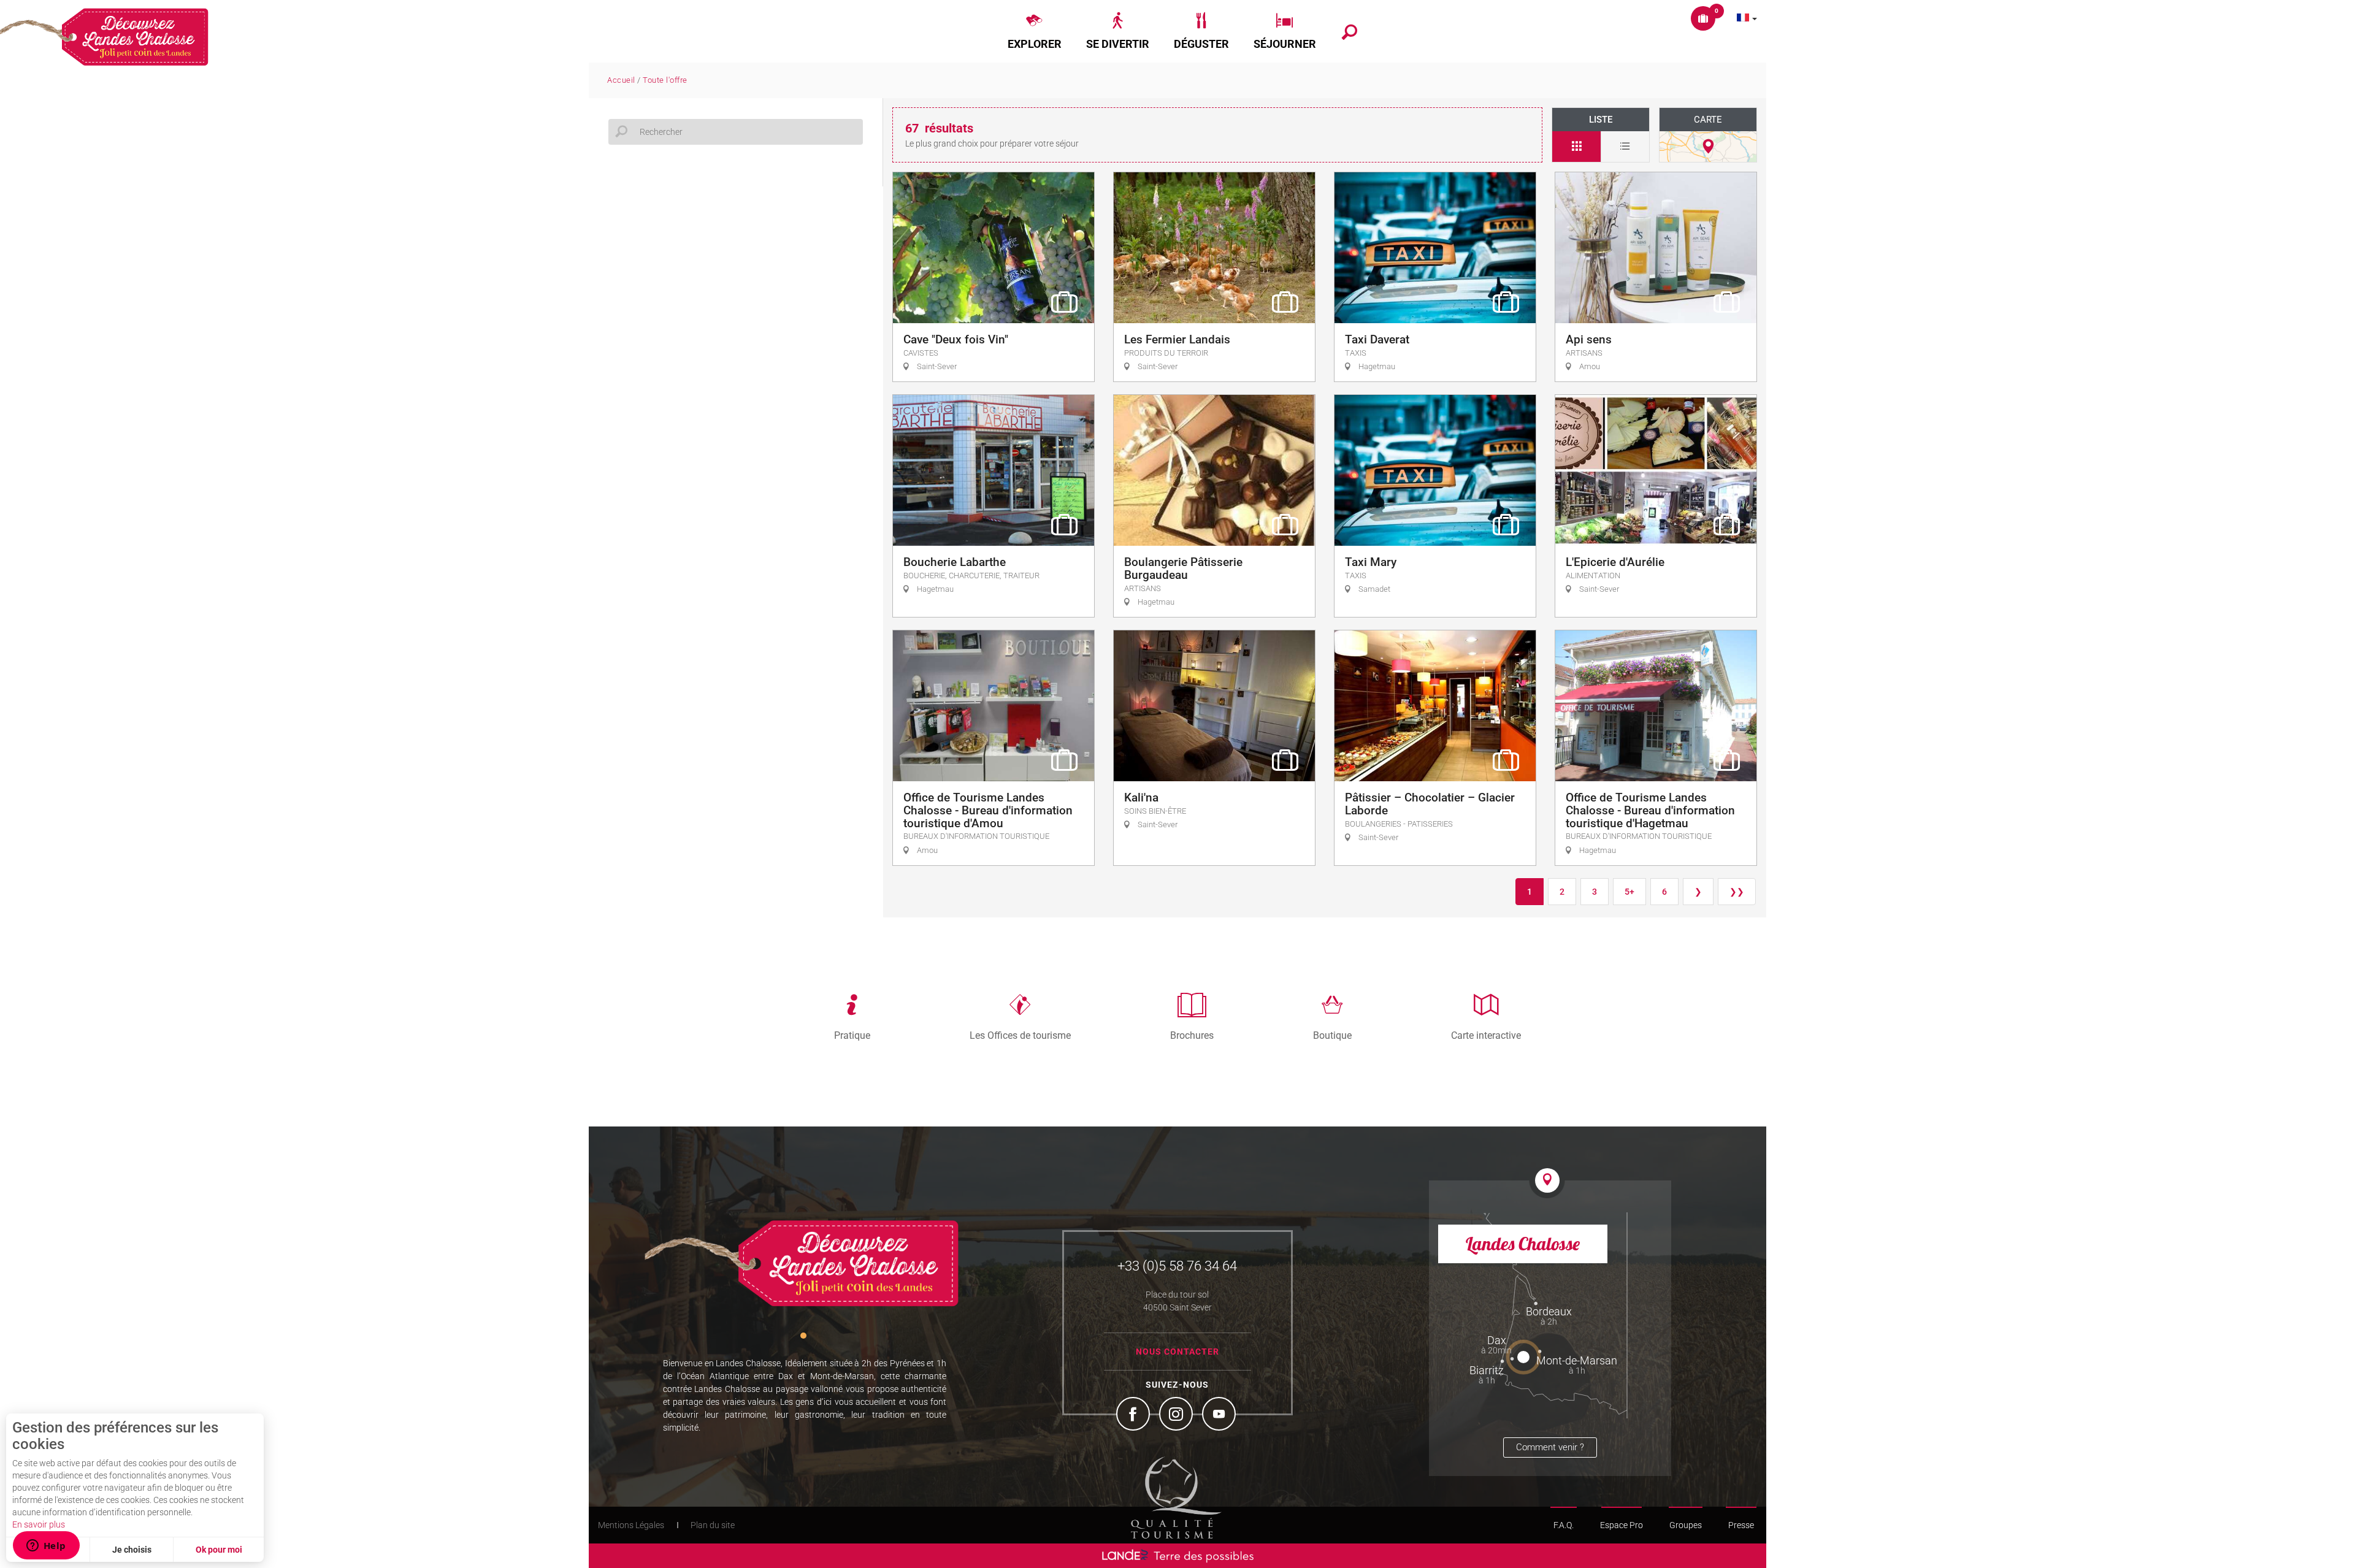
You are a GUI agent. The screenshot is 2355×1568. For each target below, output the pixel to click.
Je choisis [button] (132, 1550)
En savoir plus (39, 1524)
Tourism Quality (1176, 1497)
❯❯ (1737, 892)
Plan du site (713, 1525)
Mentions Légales (631, 1525)
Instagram (1177, 1415)
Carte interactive (1486, 1035)
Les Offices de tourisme (1020, 1035)
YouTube (1220, 1415)
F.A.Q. (1564, 1525)
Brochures (1192, 1035)
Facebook (1135, 1415)
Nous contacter (1177, 1352)
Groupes (1686, 1525)
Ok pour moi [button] (219, 1550)
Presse (1741, 1525)
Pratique (852, 1035)
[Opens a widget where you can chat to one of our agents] (46, 1547)
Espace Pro (1622, 1525)
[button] (1035, 31)
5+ (1629, 892)
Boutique (1332, 1035)
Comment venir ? (1550, 1447)
